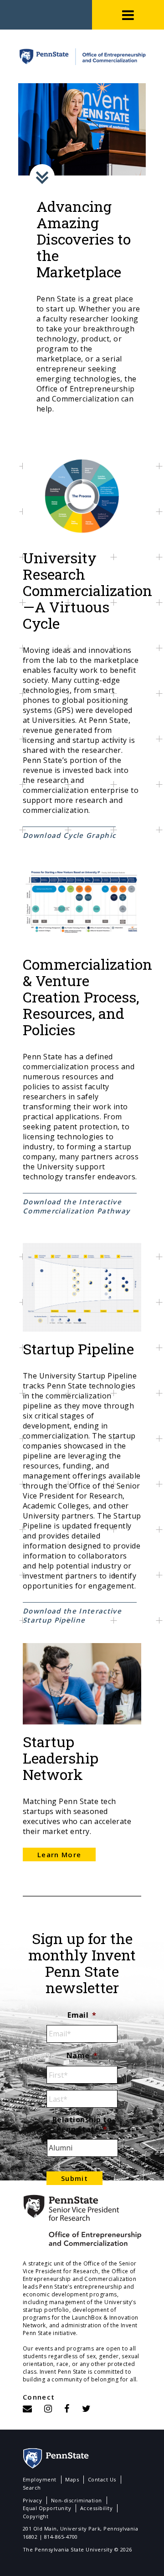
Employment (40, 2479)
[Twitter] (87, 2408)
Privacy (32, 2500)
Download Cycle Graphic (69, 835)
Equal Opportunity (47, 2508)
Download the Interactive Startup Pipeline (72, 1615)
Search (32, 2488)
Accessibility (96, 2508)
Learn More (59, 1854)
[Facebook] (67, 2408)
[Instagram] (48, 2408)
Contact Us (102, 2479)
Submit (74, 2178)
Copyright (36, 2516)
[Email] (28, 2408)
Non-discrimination (77, 2500)
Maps (72, 2479)
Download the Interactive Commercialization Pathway (76, 1206)
